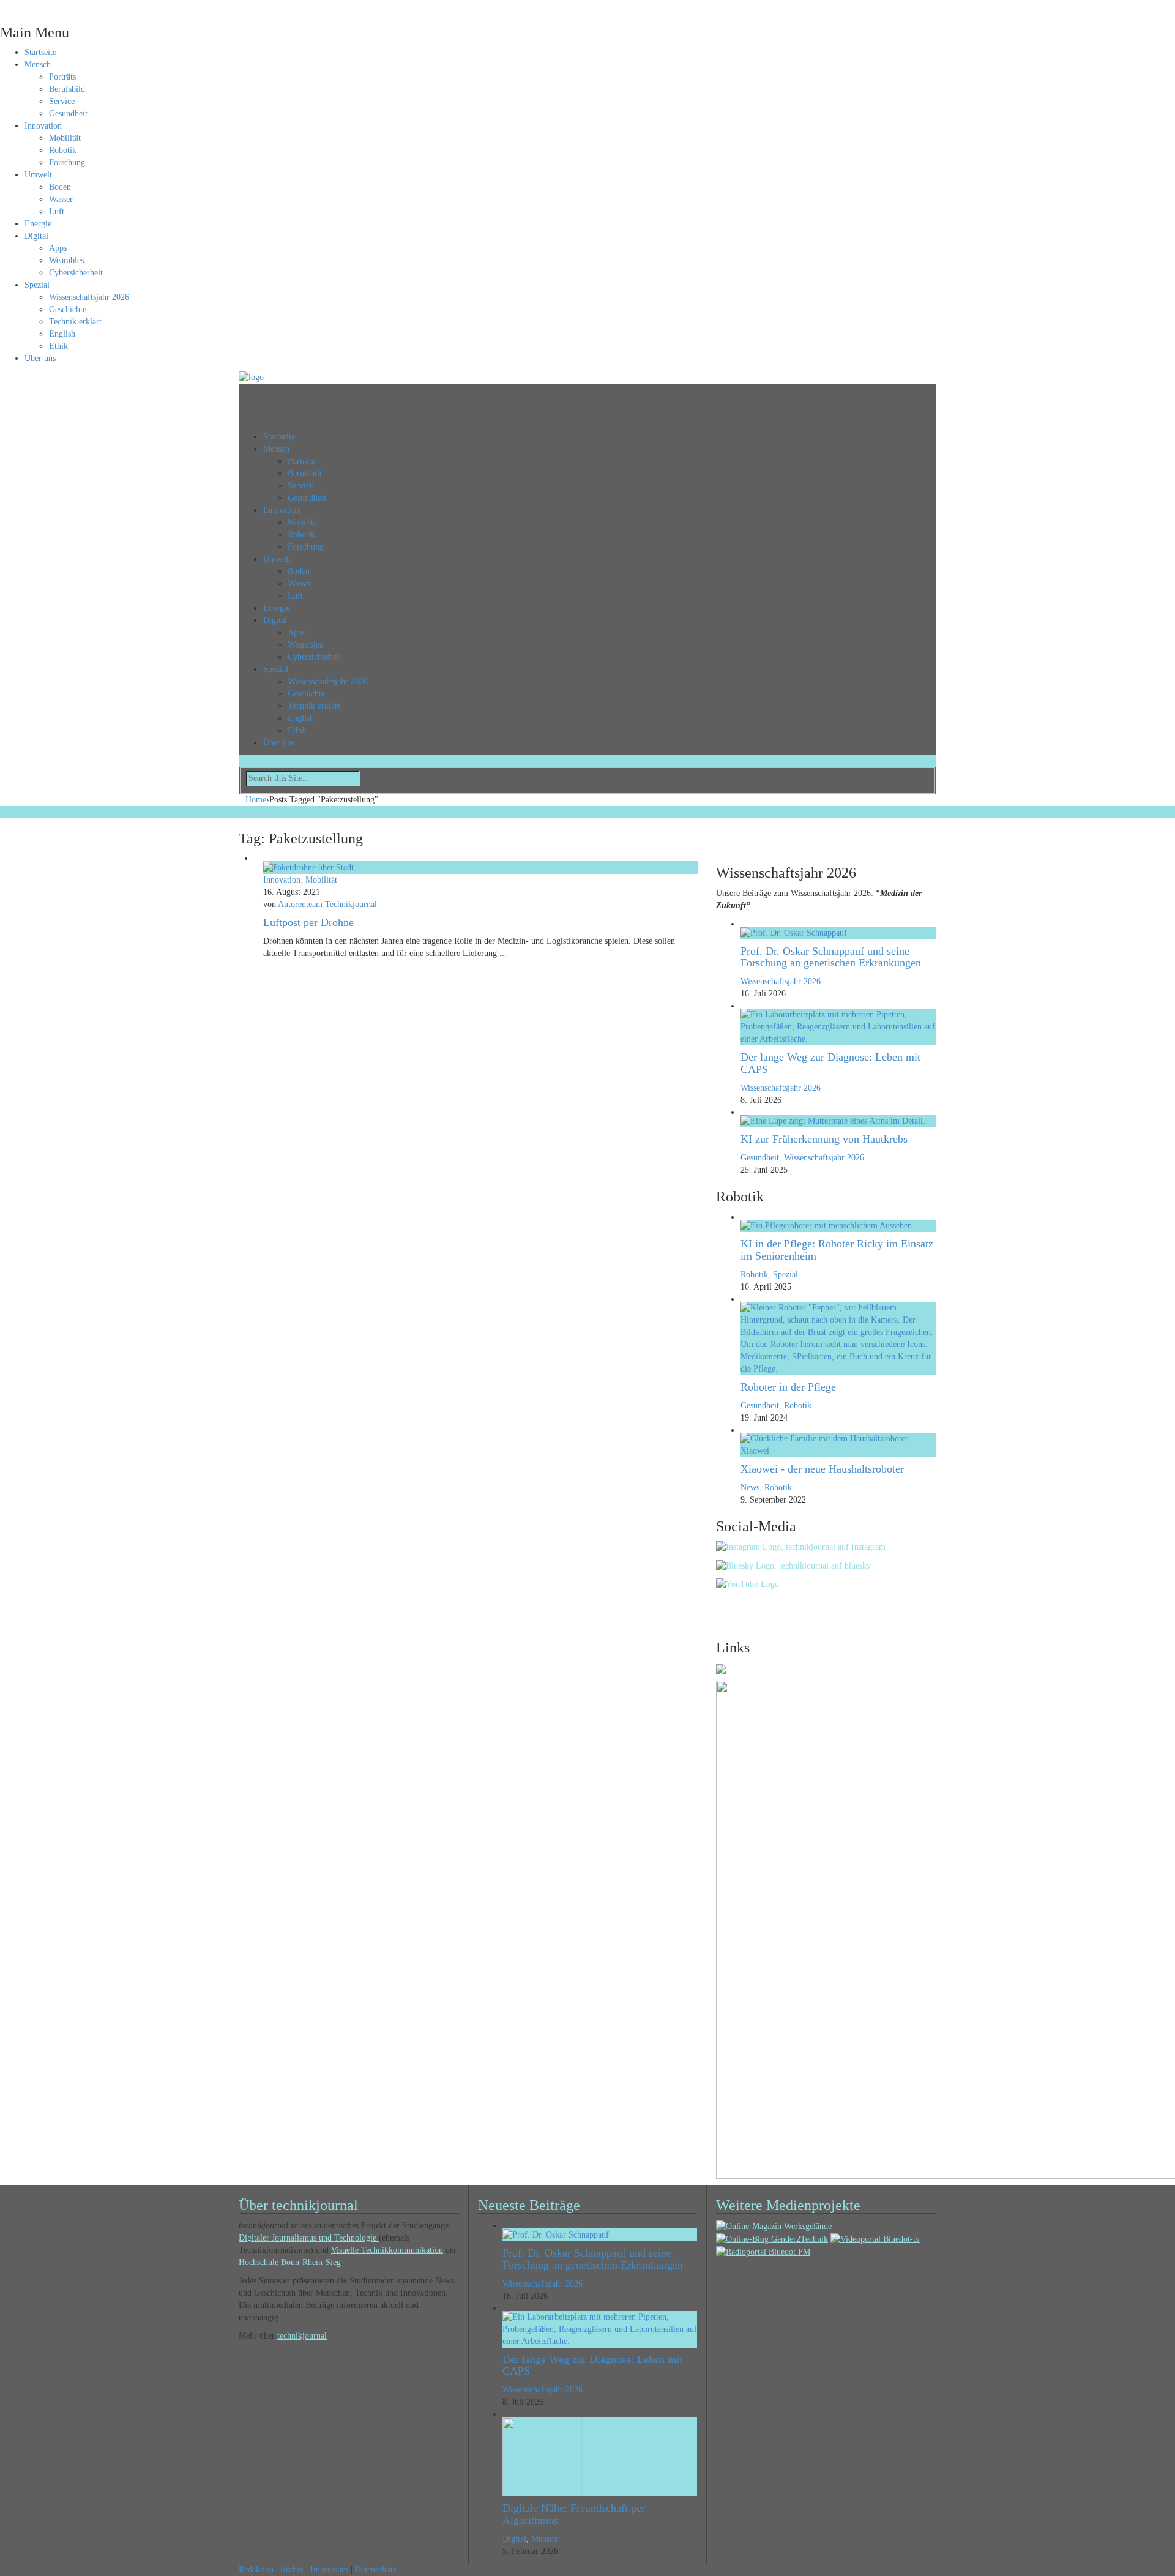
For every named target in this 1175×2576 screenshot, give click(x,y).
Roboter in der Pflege (788, 1387)
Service (62, 101)
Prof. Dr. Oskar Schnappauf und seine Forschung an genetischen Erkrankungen (831, 957)
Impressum (329, 2570)
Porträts (62, 77)
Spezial (37, 285)
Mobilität (65, 138)
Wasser (61, 199)
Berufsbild (67, 89)
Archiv (292, 2570)
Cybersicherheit (76, 273)
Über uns (40, 358)
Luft (57, 211)
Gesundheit (68, 114)
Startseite (40, 52)
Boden (60, 187)
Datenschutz (376, 2570)
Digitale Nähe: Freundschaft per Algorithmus (574, 2514)
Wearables (66, 260)
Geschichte (68, 309)
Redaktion (256, 2570)
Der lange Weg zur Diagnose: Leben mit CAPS (830, 1063)
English (62, 334)
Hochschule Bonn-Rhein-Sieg (290, 2262)
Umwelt (38, 175)
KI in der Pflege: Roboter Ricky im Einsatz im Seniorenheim (837, 1250)
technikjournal (302, 2336)
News (750, 1488)
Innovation (43, 126)
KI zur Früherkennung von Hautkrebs (824, 1139)
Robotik (63, 150)
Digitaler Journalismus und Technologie (309, 2238)
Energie (38, 224)
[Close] (3, 6)
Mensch (38, 65)
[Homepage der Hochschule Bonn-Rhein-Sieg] (721, 1668)
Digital (36, 236)
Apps (58, 248)
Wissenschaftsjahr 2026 (89, 297)
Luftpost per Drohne (308, 922)
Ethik (58, 346)
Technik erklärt (75, 322)
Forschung (67, 162)
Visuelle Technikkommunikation (387, 2250)
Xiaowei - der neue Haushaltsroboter (822, 1469)
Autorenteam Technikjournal (327, 904)
